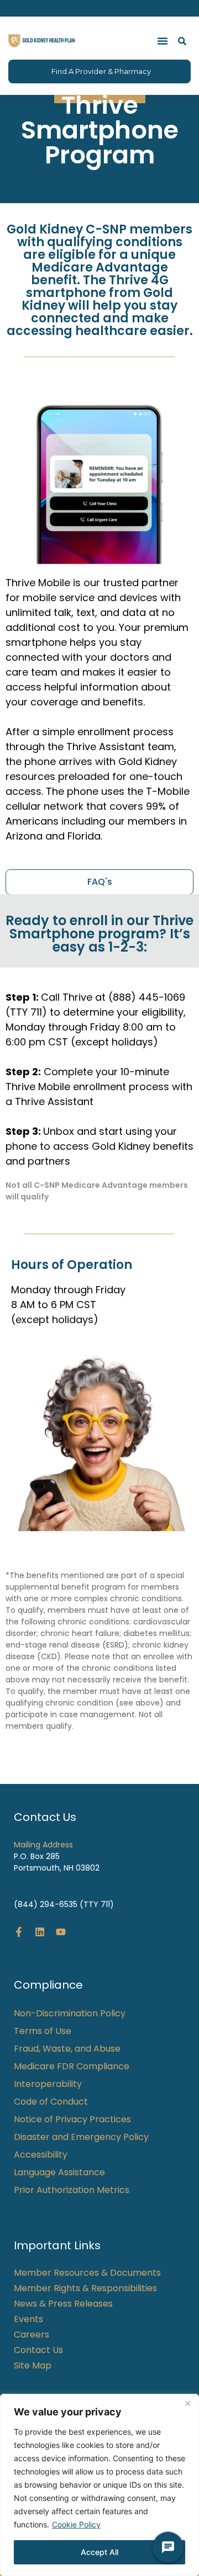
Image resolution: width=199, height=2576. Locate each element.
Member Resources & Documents (87, 2273)
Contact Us (38, 2350)
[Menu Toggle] (163, 41)
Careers (32, 2335)
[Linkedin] (40, 1932)
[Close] (187, 2403)
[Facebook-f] (19, 1932)
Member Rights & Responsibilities (85, 2288)
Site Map (33, 2366)
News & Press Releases (63, 2304)
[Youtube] (61, 1932)
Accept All (99, 2552)
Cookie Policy (76, 2524)
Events (28, 2319)
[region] (99, 2485)
